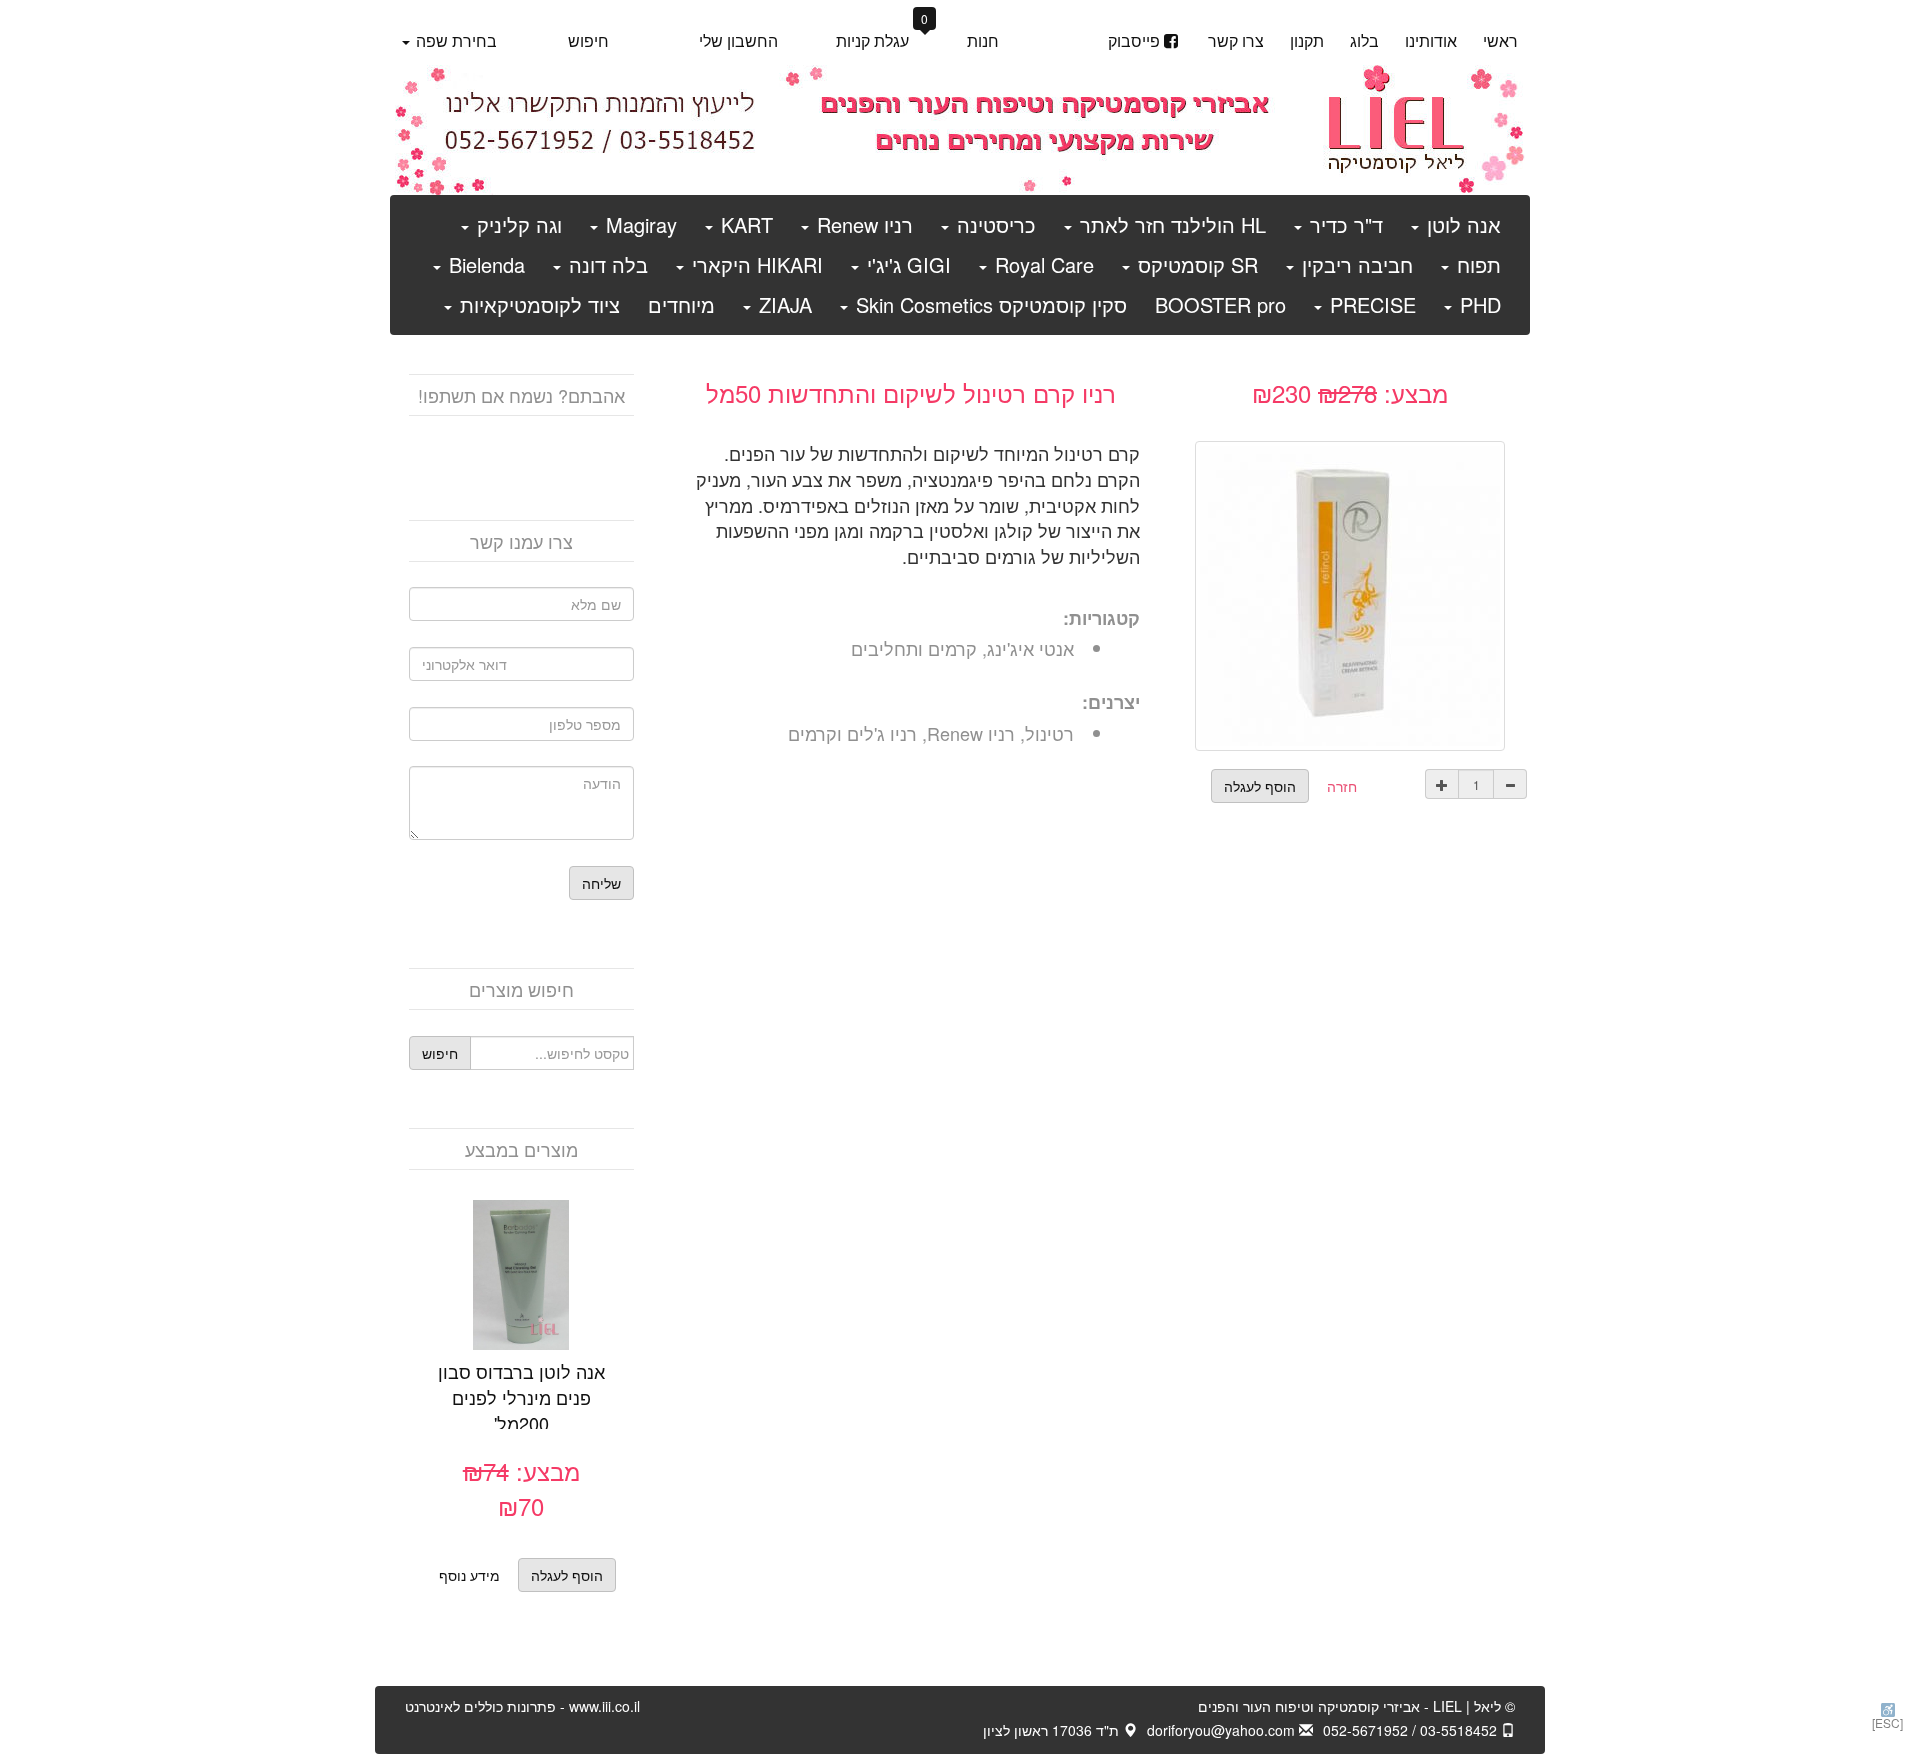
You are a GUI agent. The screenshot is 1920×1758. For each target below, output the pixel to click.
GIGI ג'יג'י (906, 264)
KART (744, 224)
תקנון (1307, 40)
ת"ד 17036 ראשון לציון (1053, 1730)
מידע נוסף (469, 1575)
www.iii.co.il (522, 1706)
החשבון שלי (738, 40)
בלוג (1364, 40)
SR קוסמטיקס (1195, 264)
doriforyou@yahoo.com (1223, 1730)
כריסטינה (993, 224)
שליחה (601, 883)
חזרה (1342, 786)
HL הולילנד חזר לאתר (1170, 224)
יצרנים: (1111, 702)
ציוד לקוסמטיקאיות (537, 304)
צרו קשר (1236, 40)
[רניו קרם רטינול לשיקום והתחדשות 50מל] (1350, 593)
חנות (983, 40)
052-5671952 (1365, 1730)
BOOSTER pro (1220, 304)
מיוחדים (681, 304)
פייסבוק (1134, 40)
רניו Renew (862, 224)
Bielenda (484, 264)
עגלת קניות (882, 39)
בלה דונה (605, 264)
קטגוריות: (1101, 618)
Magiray (638, 224)
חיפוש (588, 40)
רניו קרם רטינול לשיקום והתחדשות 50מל (911, 392)
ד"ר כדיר (1343, 224)
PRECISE (1370, 304)
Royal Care (1041, 264)
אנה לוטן (1461, 224)
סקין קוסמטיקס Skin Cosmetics (988, 304)
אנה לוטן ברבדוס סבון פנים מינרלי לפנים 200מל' (521, 1396)
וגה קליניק (516, 224)
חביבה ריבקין (1354, 264)
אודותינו (1431, 40)
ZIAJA (782, 304)
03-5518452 (1460, 1730)
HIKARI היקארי (754, 264)
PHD (1477, 304)
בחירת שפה (454, 40)
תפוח (1476, 264)
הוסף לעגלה (499, 1301)
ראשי (1500, 40)
